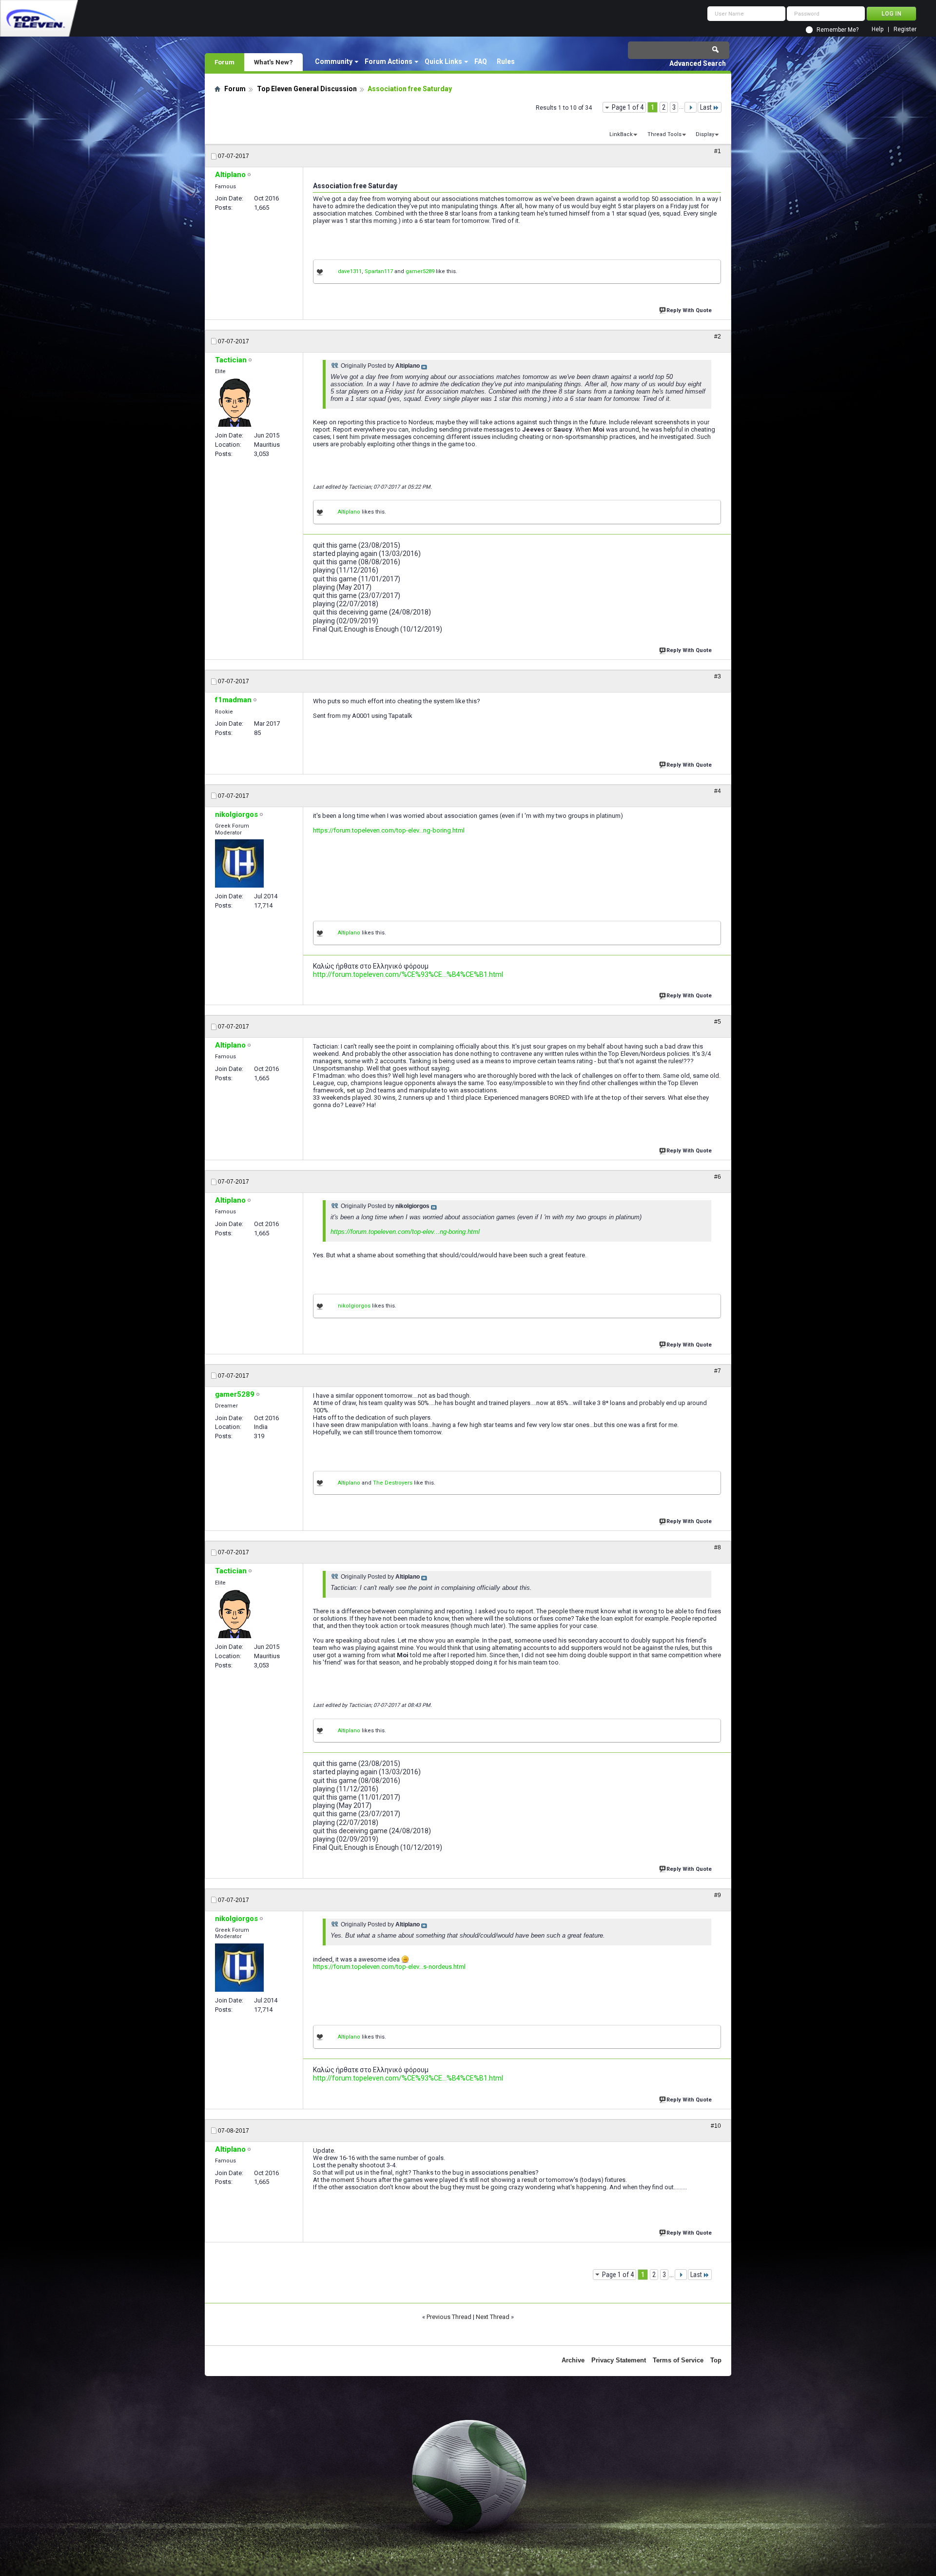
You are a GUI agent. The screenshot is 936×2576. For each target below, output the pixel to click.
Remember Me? (838, 30)
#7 (718, 1371)
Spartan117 (379, 271)
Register (905, 30)
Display (705, 134)
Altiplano (349, 512)
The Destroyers (393, 1483)
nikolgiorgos (354, 1306)
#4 (718, 791)
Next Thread (493, 2317)
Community (334, 61)
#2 (718, 337)
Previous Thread (449, 2317)
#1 (718, 151)
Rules (506, 61)
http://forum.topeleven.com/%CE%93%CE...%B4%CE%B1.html (408, 974)
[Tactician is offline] (235, 402)
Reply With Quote (689, 310)
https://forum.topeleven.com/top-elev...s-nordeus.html (389, 1967)
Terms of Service (678, 2360)
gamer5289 (420, 271)
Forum (224, 62)
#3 (718, 676)
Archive (573, 2360)
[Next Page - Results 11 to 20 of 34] (691, 107)
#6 (718, 1177)
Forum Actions (389, 61)
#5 (718, 1022)
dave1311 (350, 271)
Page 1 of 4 (628, 107)
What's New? (273, 62)
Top (716, 2360)
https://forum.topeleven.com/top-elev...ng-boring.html (389, 830)
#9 (718, 1895)
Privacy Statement (619, 2360)
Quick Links (443, 61)
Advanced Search (698, 63)
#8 (718, 1547)
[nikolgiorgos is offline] (239, 863)
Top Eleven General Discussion (307, 89)
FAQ (481, 61)
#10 (716, 2126)
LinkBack (621, 134)
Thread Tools (664, 134)
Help (877, 30)
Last (706, 107)
